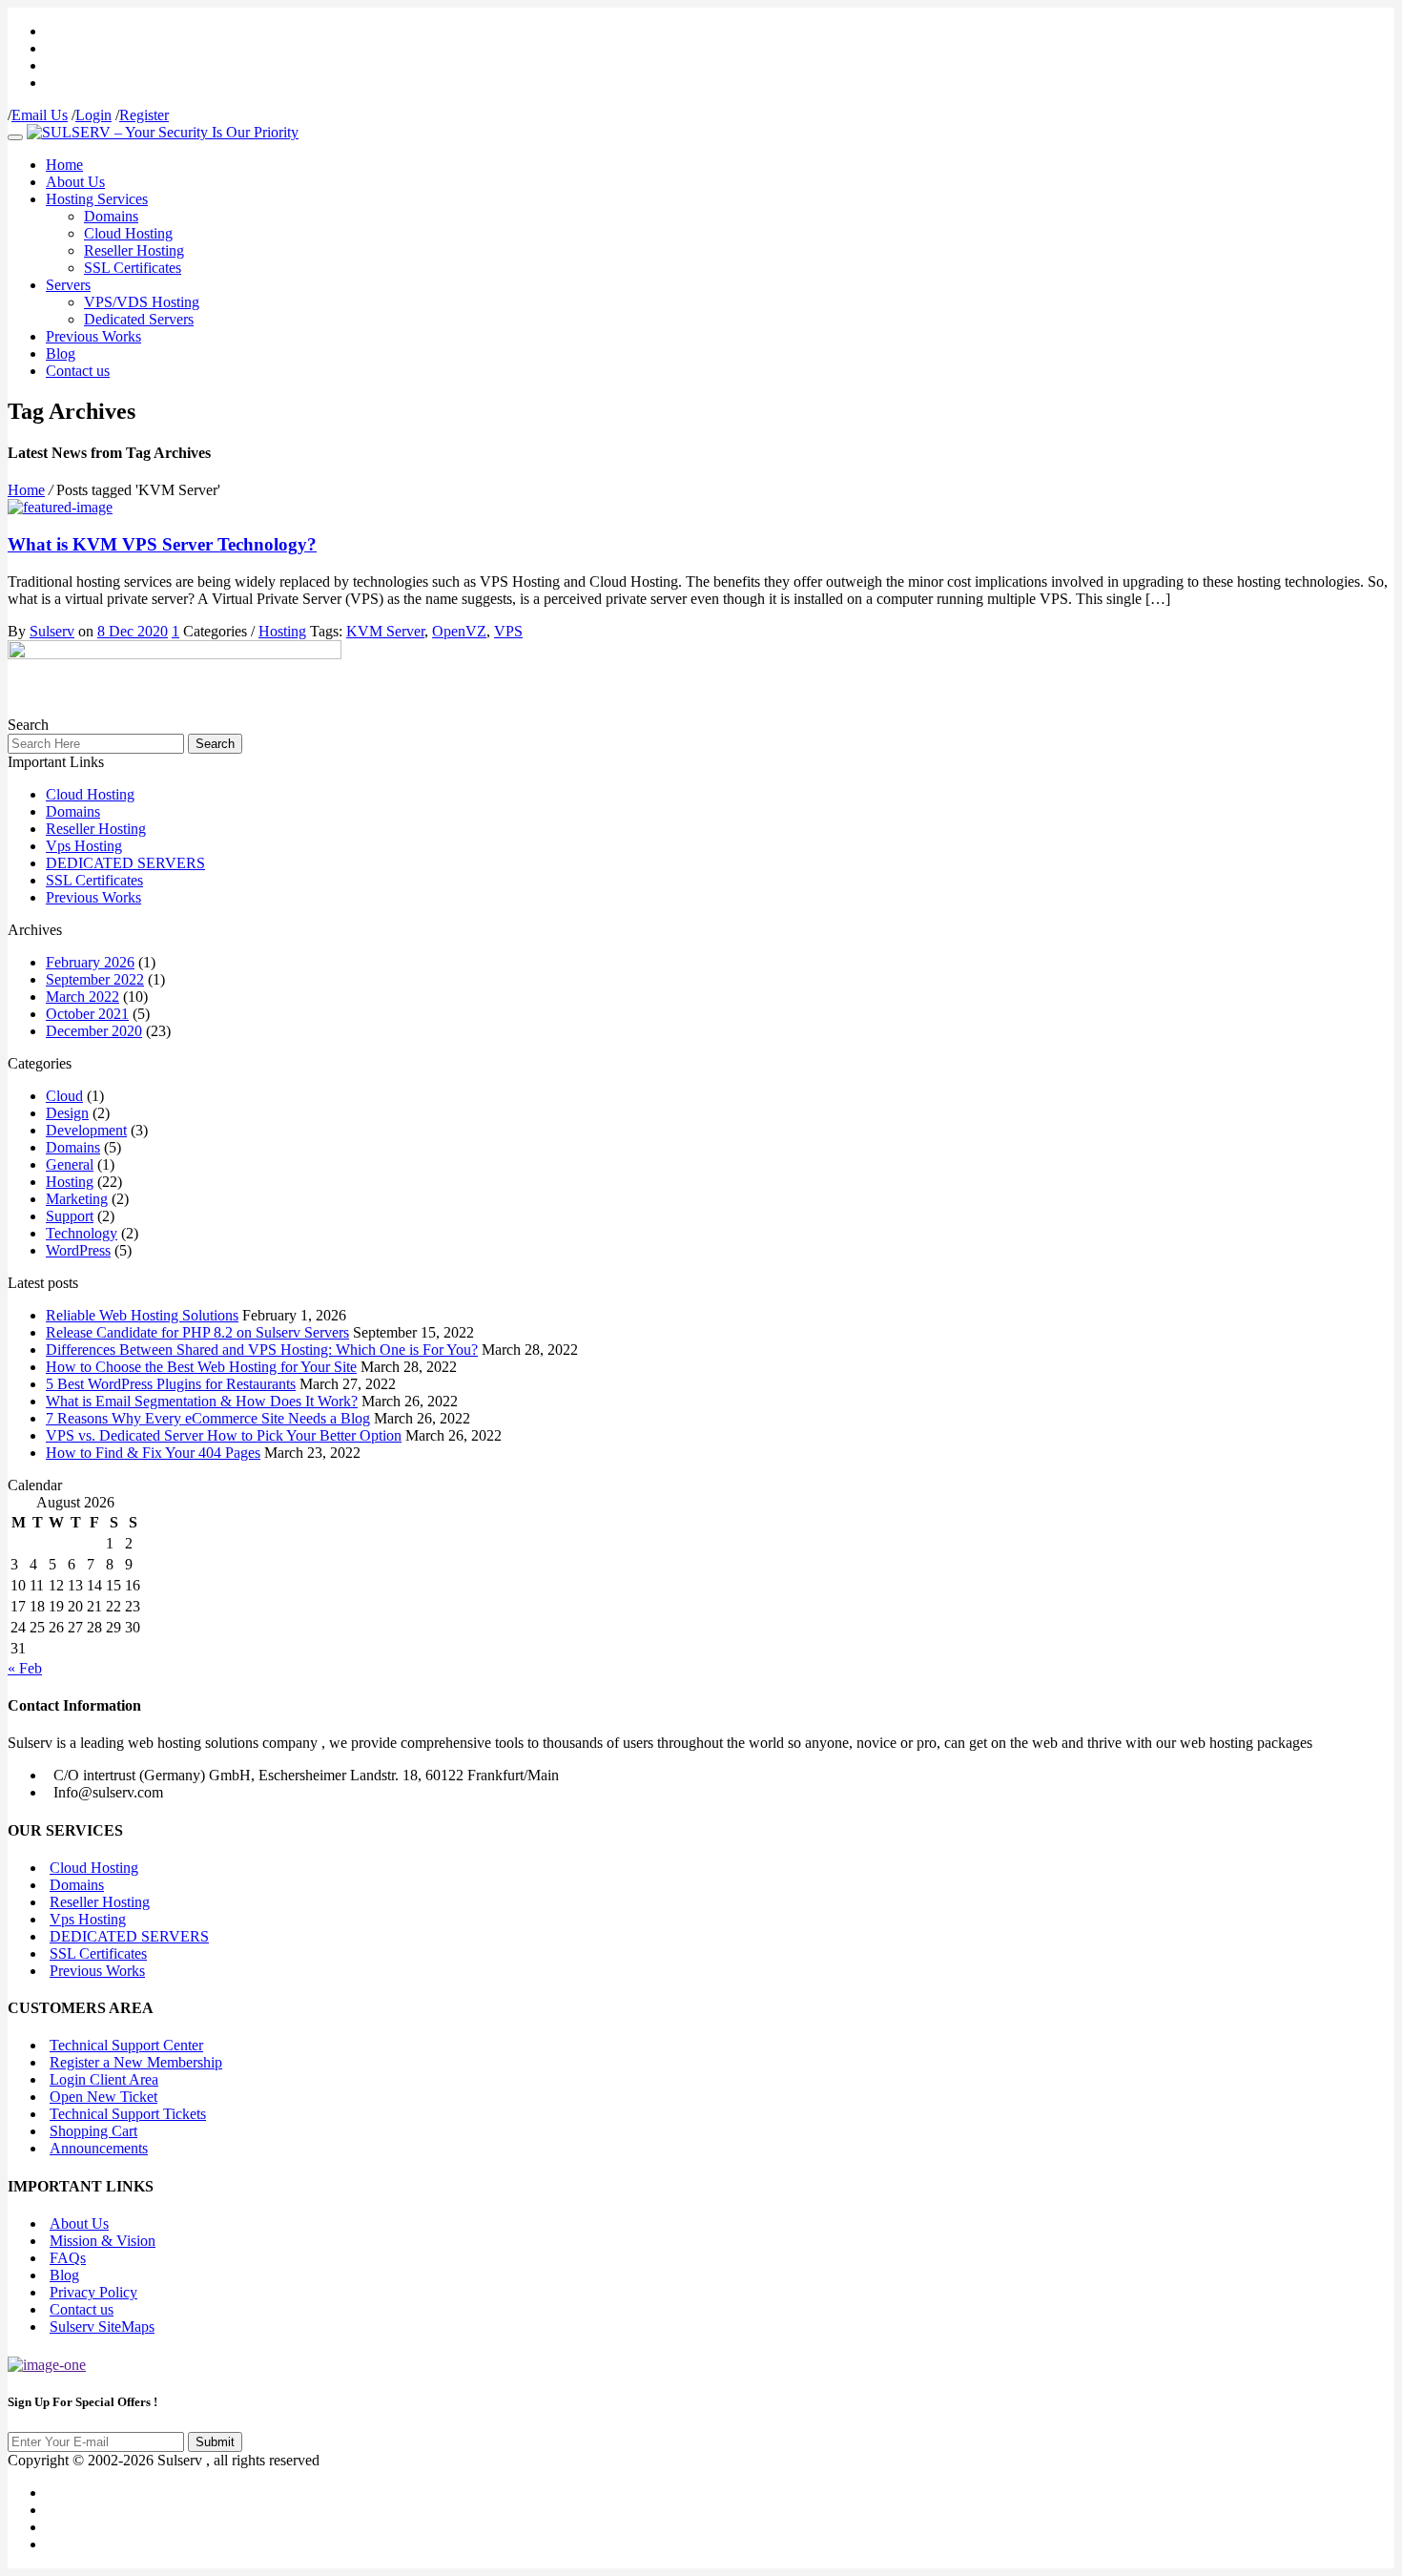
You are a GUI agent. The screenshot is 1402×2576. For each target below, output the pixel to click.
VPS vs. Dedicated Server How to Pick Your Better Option (224, 1435)
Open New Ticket (103, 2097)
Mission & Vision (103, 2241)
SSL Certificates (133, 268)
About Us (75, 182)
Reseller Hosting (134, 250)
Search (215, 744)
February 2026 (90, 962)
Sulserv (52, 631)
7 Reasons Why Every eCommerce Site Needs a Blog (208, 1418)
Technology (82, 1233)
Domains (111, 216)
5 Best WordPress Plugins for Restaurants (171, 1384)
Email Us (40, 115)
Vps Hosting (84, 846)
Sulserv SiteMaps (102, 2327)
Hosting (282, 631)
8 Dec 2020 (133, 631)
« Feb (25, 1668)
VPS (508, 631)
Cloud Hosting (128, 233)
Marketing (77, 1199)
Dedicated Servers (139, 319)
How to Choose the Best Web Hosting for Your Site (201, 1367)
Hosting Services (97, 199)
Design (67, 1113)
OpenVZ (459, 631)
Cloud (64, 1096)
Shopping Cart (93, 2131)
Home (64, 165)
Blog (61, 353)
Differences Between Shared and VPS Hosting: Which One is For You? (262, 1350)
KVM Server (385, 631)
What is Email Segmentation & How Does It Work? (202, 1401)
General (70, 1164)
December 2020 (94, 1031)
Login (93, 115)
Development (86, 1130)
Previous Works (93, 336)
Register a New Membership (136, 2062)
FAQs (68, 2258)
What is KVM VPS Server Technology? (162, 544)
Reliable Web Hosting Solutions (142, 1315)
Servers (68, 285)
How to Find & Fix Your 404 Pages (153, 1453)
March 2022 (82, 997)
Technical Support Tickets (128, 2114)
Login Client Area (104, 2079)
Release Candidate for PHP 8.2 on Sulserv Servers (197, 1332)
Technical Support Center (126, 2045)
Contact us (78, 371)
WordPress (78, 1250)
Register (144, 115)
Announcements (99, 2148)
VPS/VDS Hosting (142, 302)
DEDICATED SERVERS (125, 863)
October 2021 (87, 1014)
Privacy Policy (93, 2292)
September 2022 (95, 979)
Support (70, 1216)
